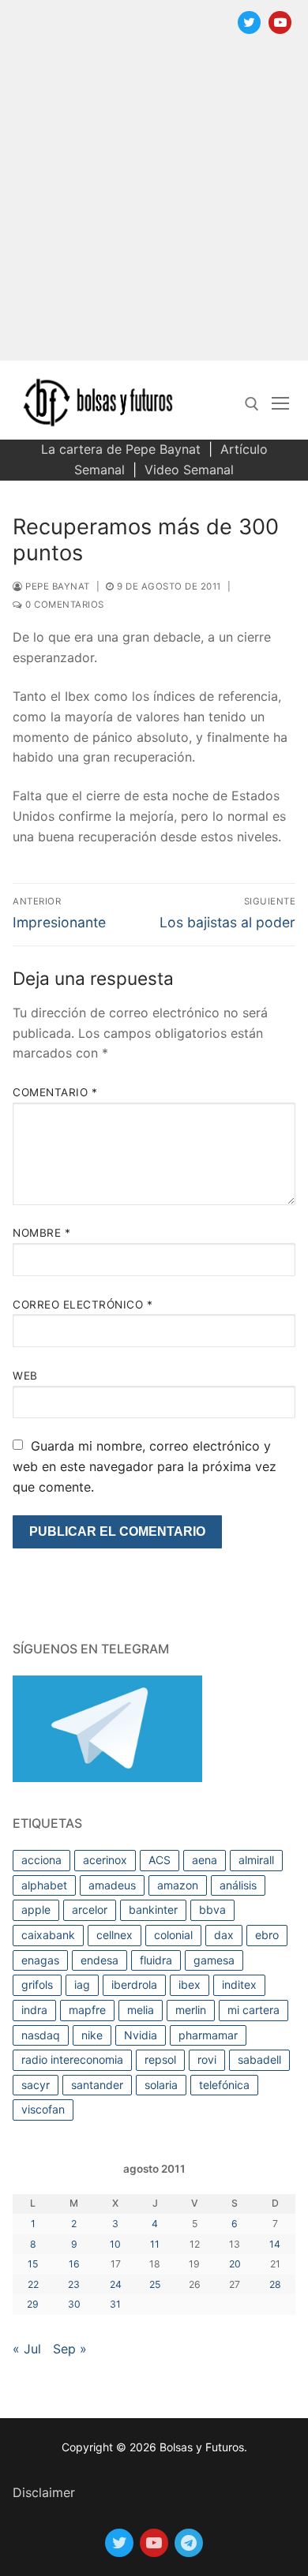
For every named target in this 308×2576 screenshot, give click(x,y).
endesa (100, 1960)
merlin (191, 2010)
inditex (239, 1984)
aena (205, 1860)
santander (97, 2085)
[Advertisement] (154, 207)
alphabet (44, 1885)
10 (115, 2244)
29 (33, 2304)
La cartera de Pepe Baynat (121, 449)
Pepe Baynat (56, 586)
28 (275, 2284)
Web (25, 1376)
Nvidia (141, 2035)
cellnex (115, 1935)
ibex (190, 1984)
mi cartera (254, 2010)
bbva (212, 1910)
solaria (161, 2085)
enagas (40, 1960)
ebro (267, 1935)
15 (33, 2264)
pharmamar (208, 2035)
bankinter (153, 1910)
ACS (160, 1860)
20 (235, 2264)
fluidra (156, 1960)
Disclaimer (44, 2492)
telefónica (224, 2085)
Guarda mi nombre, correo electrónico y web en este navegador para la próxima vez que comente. (145, 1466)
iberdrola (134, 1984)
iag (82, 1984)
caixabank (48, 1935)
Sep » (70, 2349)
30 (74, 2304)
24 (116, 2284)
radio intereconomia (72, 2059)
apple (36, 1910)
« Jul (27, 2349)
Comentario (55, 1092)
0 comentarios (64, 605)
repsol (160, 2059)
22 (33, 2284)
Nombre (41, 1233)
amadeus (112, 1885)
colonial (173, 1935)
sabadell (259, 2059)
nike (92, 2035)
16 (74, 2264)
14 (275, 2244)
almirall (256, 1860)
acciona (41, 1860)
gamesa (214, 1960)
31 (115, 2304)
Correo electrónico (83, 1305)
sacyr (36, 2085)
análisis (238, 1885)
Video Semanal (189, 470)
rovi (207, 2059)
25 (155, 2284)
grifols (37, 1984)
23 (74, 2284)
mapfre (87, 2010)
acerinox (105, 1860)
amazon (178, 1885)
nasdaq (41, 2035)
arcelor (90, 1910)
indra (34, 2010)
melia (141, 2010)
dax (224, 1935)
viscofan (43, 2109)
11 (155, 2244)
